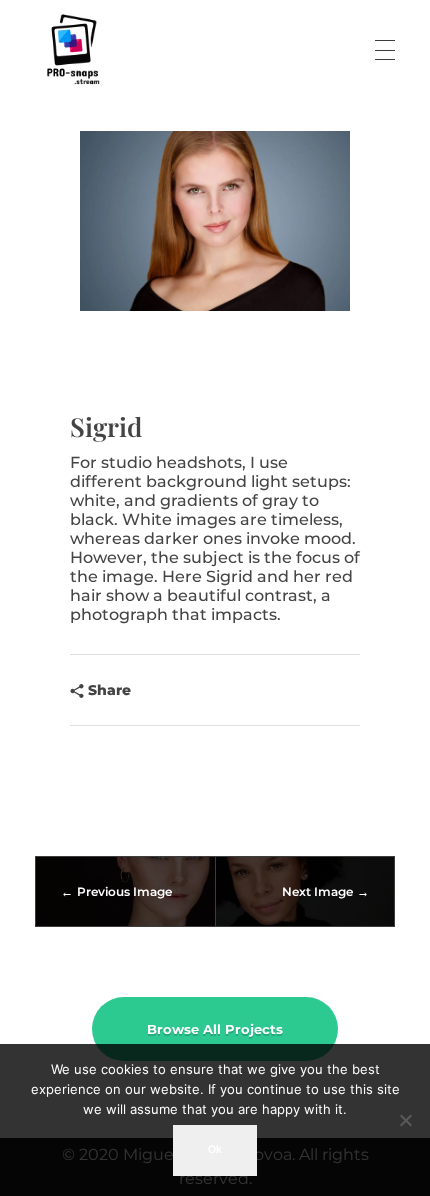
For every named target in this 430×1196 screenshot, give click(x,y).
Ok (215, 1149)
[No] (405, 1120)
